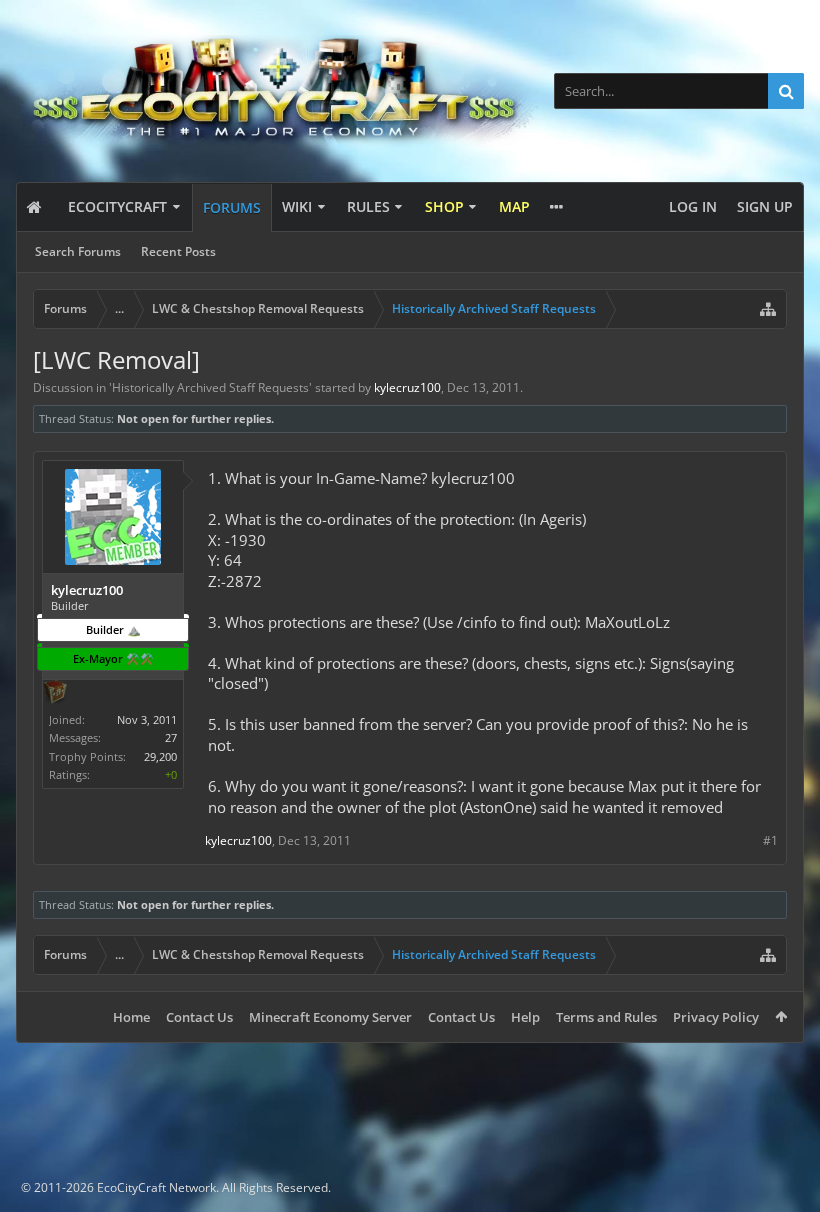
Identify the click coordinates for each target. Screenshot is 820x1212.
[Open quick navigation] (768, 309)
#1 (770, 840)
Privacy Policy (716, 1017)
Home (131, 1017)
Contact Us (199, 1017)
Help (525, 1017)
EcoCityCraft (117, 206)
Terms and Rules (606, 1017)
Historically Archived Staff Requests (210, 387)
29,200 (160, 756)
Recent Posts (178, 251)
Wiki (297, 206)
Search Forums (78, 251)
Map (514, 206)
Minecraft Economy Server (330, 1017)
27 (171, 737)
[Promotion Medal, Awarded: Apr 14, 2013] (55, 694)
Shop (444, 206)
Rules (368, 206)
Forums (232, 207)
